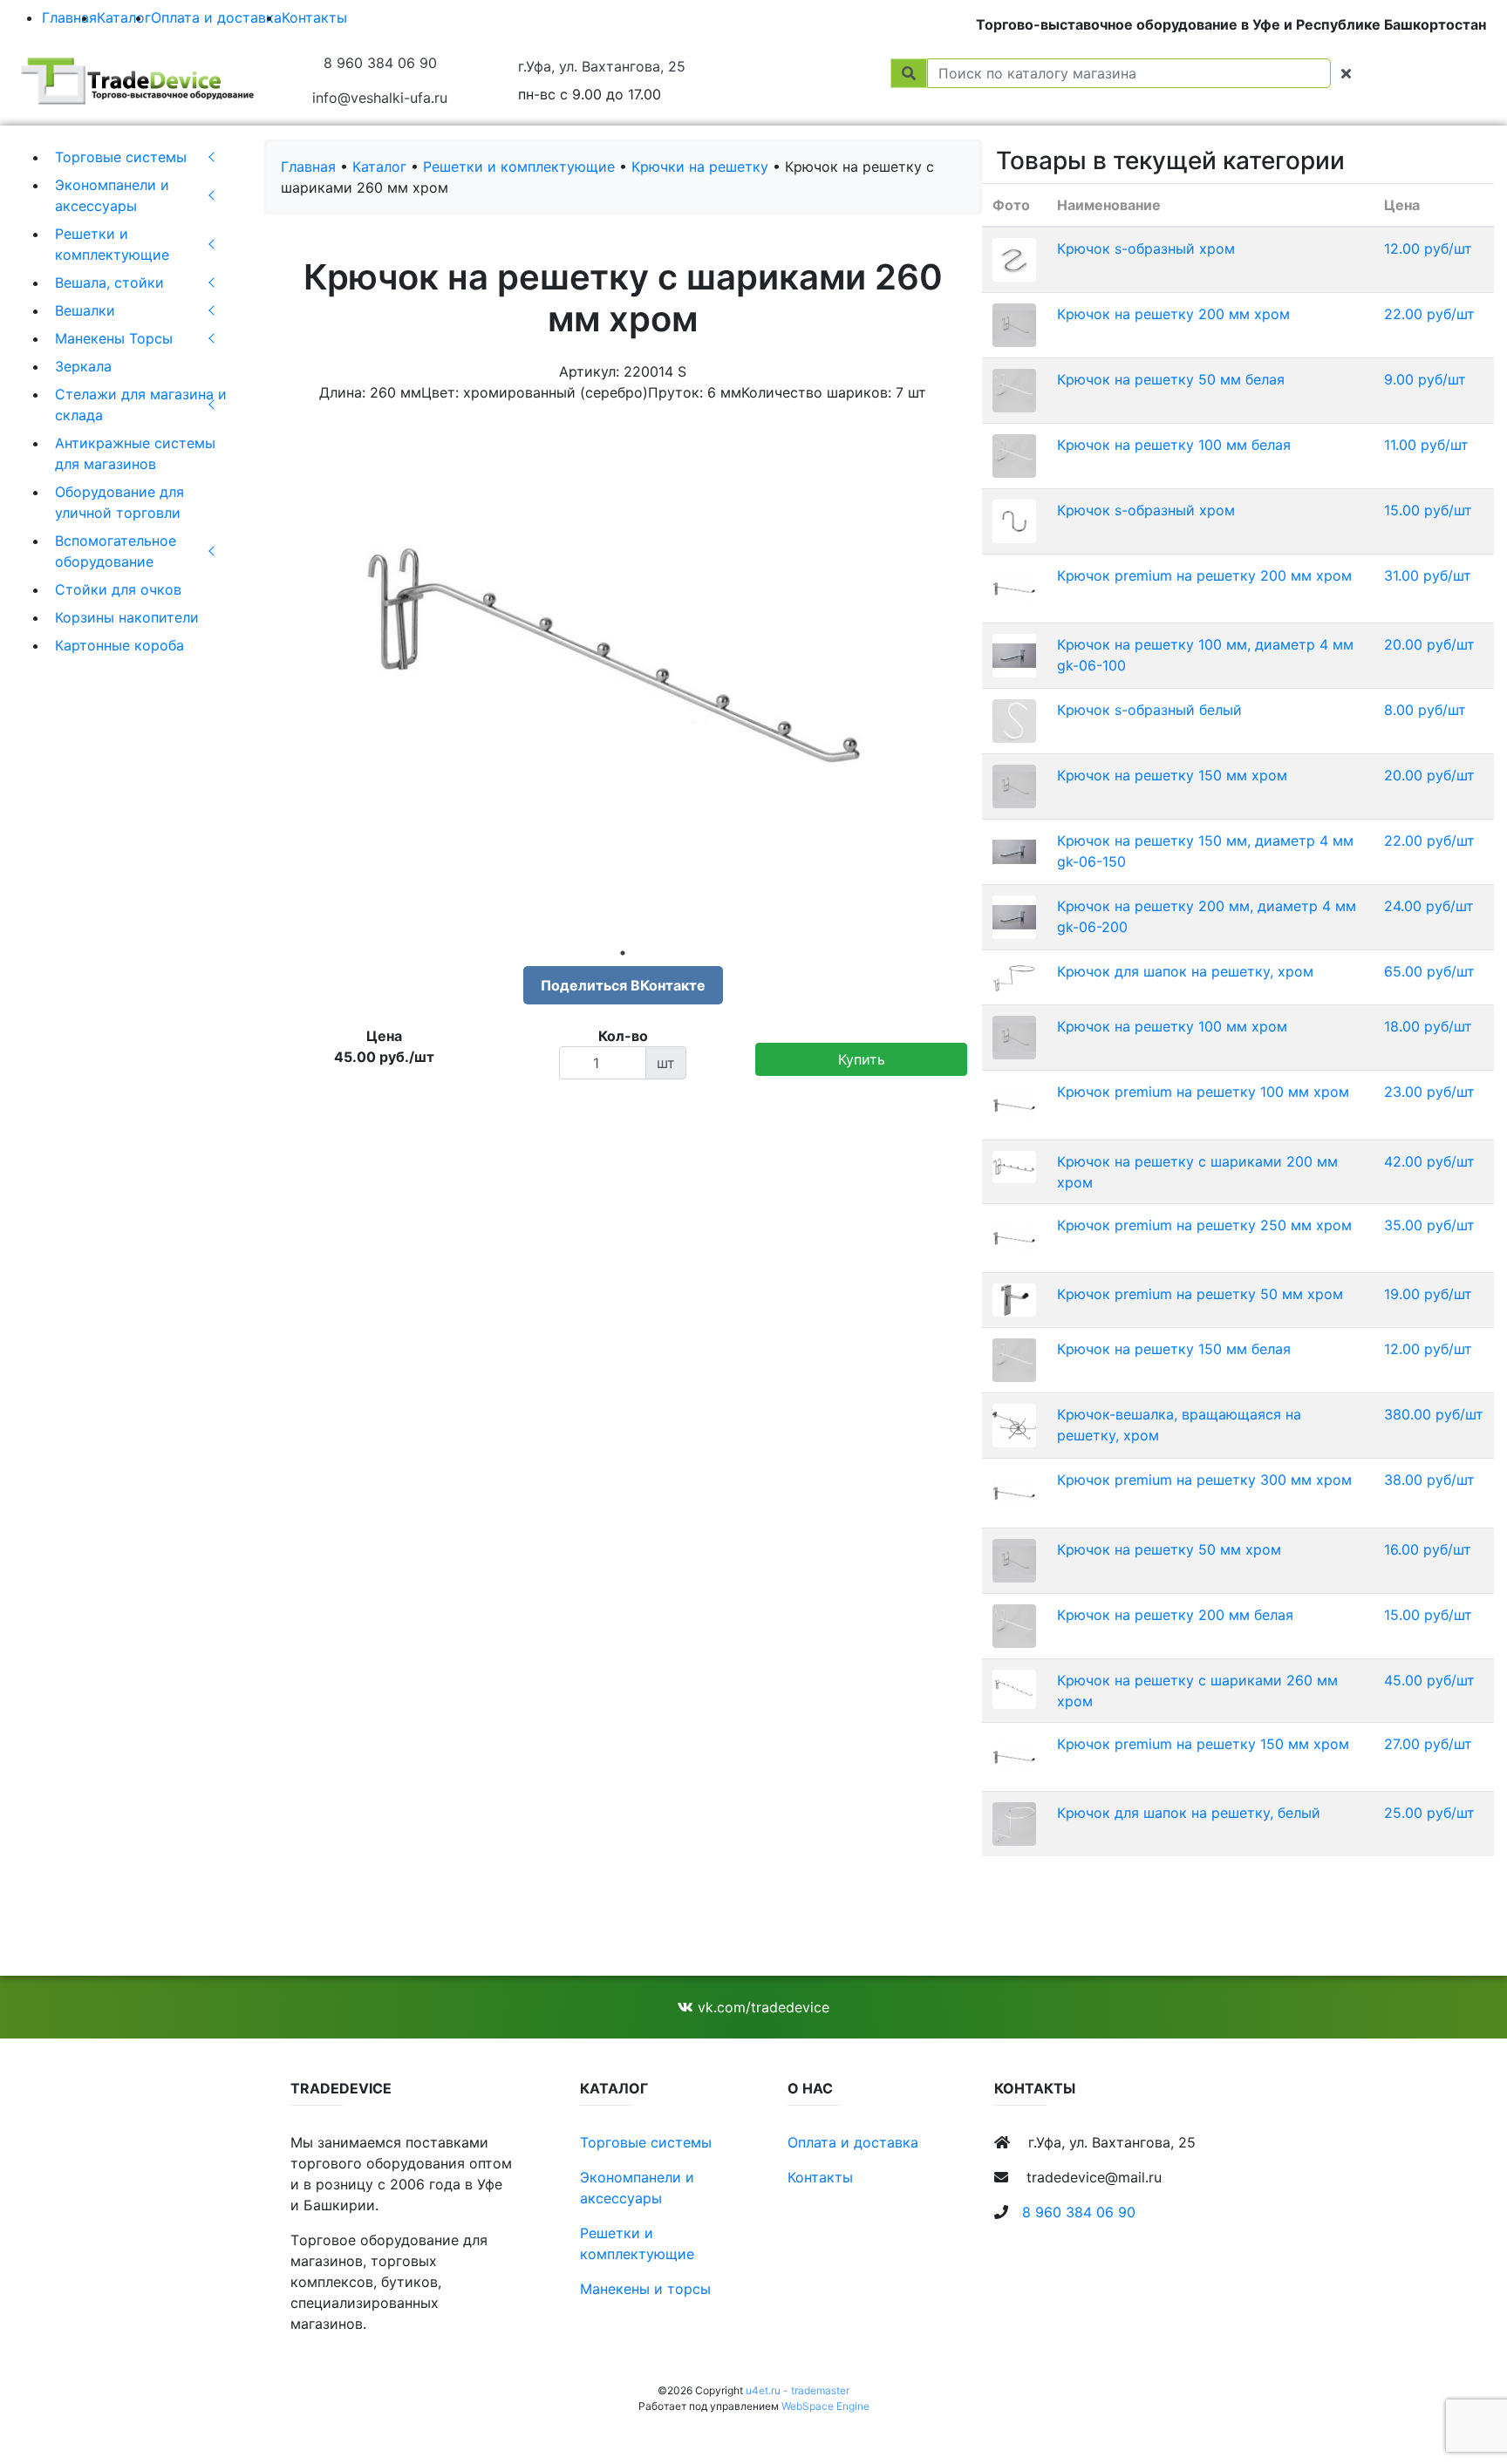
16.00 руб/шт (1428, 1549)
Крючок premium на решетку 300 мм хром (1204, 1480)
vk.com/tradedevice (761, 2007)
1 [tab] (623, 953)
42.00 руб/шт (1429, 1161)
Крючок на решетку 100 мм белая (1174, 445)
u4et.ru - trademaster (798, 2390)
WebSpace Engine (825, 2406)
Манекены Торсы (114, 338)
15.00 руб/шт (1428, 510)
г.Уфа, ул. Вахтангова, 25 (602, 66)
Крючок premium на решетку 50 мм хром (1200, 1294)
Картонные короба (119, 645)
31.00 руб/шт (1428, 575)
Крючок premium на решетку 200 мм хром (1204, 575)
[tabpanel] (623, 678)
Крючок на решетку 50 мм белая (1171, 379)
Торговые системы (121, 157)
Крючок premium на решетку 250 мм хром (1204, 1225)
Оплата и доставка (216, 17)
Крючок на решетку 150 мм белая (1174, 1349)
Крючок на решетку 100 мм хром (1172, 1026)
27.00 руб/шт (1428, 1744)
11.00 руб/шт (1426, 445)
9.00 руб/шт (1425, 379)
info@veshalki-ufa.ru (380, 98)
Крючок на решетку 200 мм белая (1175, 1615)
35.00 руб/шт (1429, 1225)
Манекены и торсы (645, 2289)
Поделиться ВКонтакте (623, 985)
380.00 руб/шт (1434, 1414)
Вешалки (85, 310)
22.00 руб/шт (1429, 314)
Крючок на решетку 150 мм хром (1172, 775)
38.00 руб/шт (1429, 1480)
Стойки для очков (118, 589)
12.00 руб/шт (1428, 248)
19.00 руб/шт (1428, 1294)
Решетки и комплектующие (112, 244)
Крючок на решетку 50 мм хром (1169, 1549)
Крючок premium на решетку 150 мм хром (1203, 1744)
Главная (69, 17)
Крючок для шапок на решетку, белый (1189, 1813)
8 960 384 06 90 (380, 63)
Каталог (124, 17)
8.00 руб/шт (1425, 710)
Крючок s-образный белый (1149, 710)
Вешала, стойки (109, 282)
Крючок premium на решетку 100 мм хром (1203, 1092)
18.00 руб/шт (1428, 1026)
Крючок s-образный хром (1146, 248)
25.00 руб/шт (1429, 1813)
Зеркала (83, 366)
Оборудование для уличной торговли (119, 502)
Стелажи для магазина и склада (141, 405)
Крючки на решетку (700, 167)
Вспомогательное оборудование (116, 551)
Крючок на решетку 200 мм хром (1173, 314)
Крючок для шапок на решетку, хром (1185, 971)
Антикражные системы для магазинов (135, 453)
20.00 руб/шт (1429, 644)
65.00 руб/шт (1429, 971)
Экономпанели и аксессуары (112, 195)
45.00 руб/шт (1429, 1680)
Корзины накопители (127, 617)
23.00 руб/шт (1429, 1092)
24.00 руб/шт (1429, 906)
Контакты (314, 17)
